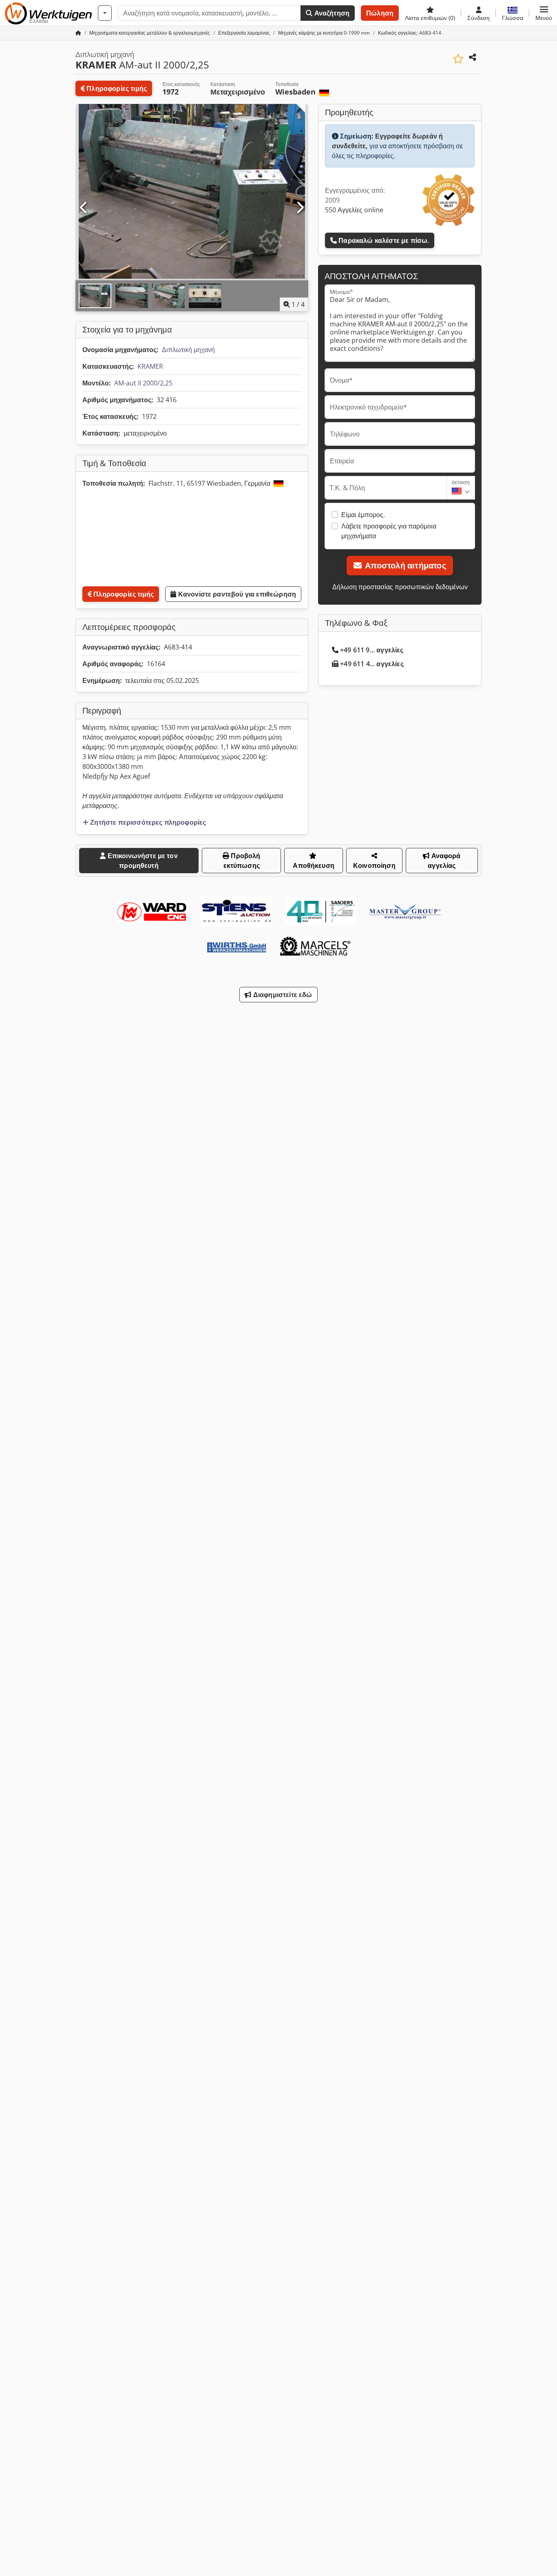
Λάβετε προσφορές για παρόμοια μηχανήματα (389, 531)
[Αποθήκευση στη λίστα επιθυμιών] (458, 59)
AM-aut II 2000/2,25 (143, 383)
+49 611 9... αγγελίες (372, 650)
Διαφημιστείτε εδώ (282, 995)
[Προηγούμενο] (84, 208)
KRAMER (150, 366)
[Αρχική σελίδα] (78, 33)
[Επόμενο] (300, 208)
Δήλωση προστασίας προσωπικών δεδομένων (400, 587)
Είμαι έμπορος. (363, 515)
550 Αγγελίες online (354, 210)
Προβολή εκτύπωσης (242, 861)
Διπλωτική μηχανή (188, 350)
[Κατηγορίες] (105, 13)
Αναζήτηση (331, 13)
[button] (544, 13)
